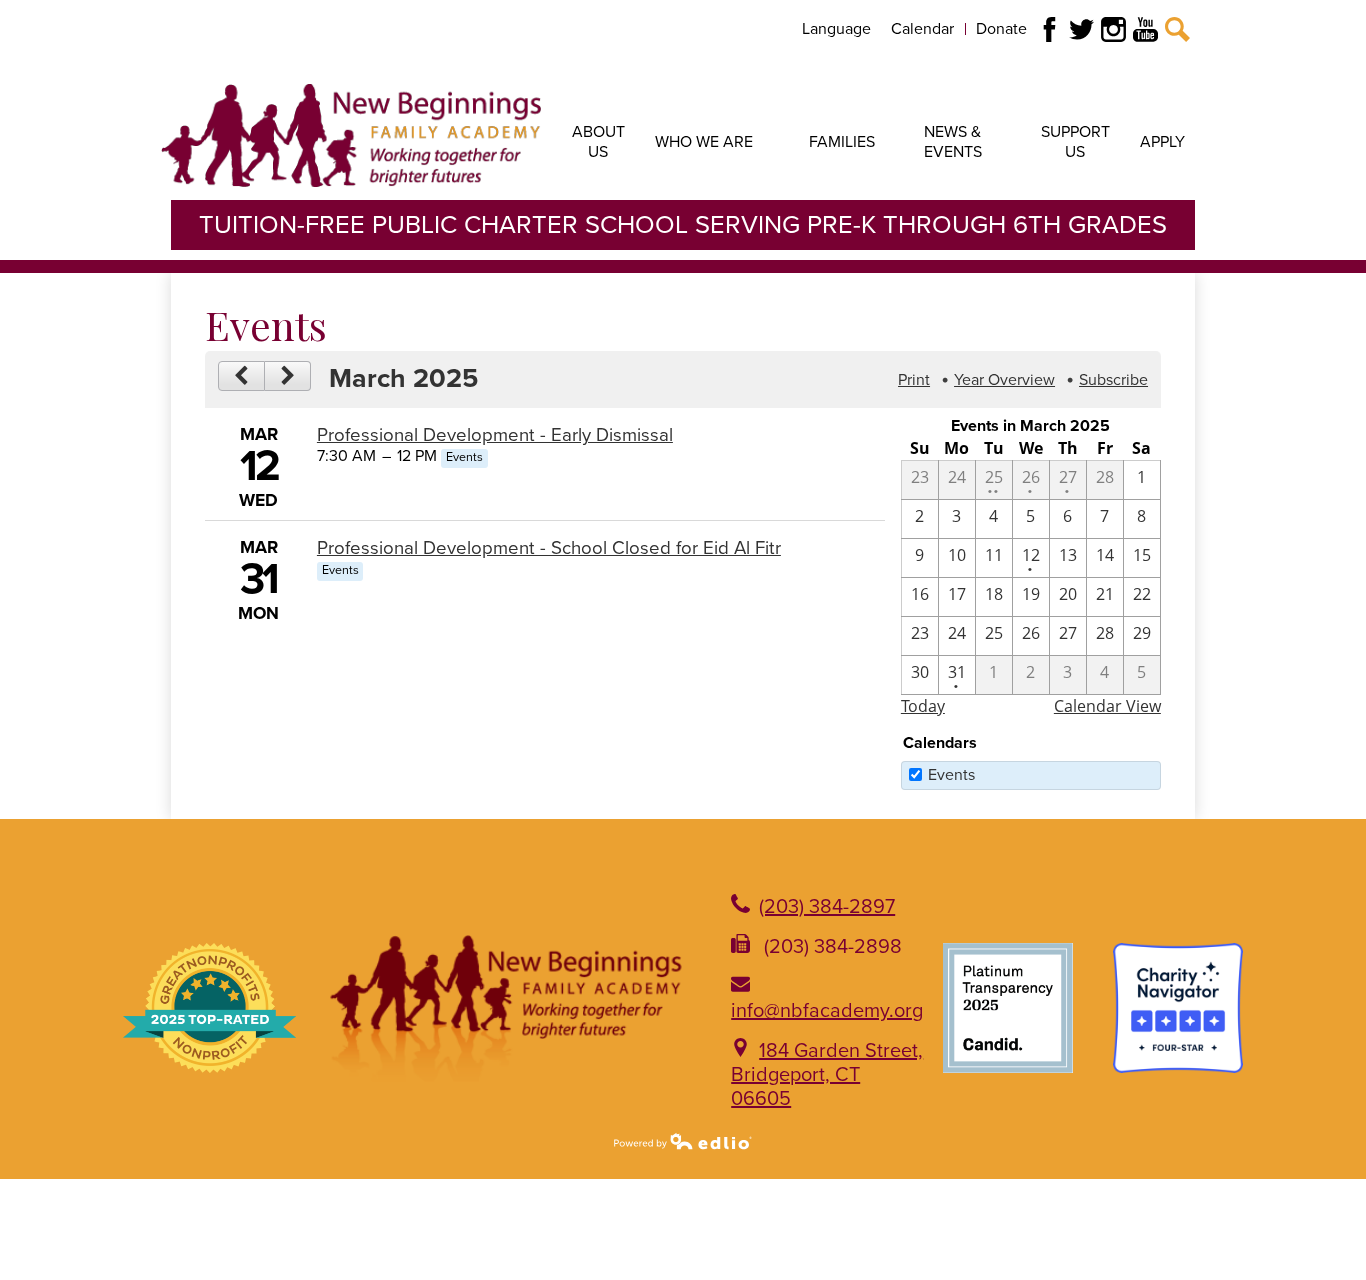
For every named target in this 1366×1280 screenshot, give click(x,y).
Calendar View (1107, 706)
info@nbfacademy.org (827, 1011)
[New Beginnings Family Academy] (351, 135)
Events (951, 775)
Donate (1001, 29)
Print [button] (914, 380)
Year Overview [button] (1004, 380)
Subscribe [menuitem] (1113, 380)
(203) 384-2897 (827, 907)
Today (923, 706)
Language (836, 29)
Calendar (922, 29)
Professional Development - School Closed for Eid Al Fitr (549, 548)
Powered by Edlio (683, 1141)
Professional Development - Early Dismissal (495, 435)
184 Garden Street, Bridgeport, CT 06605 (827, 1075)
